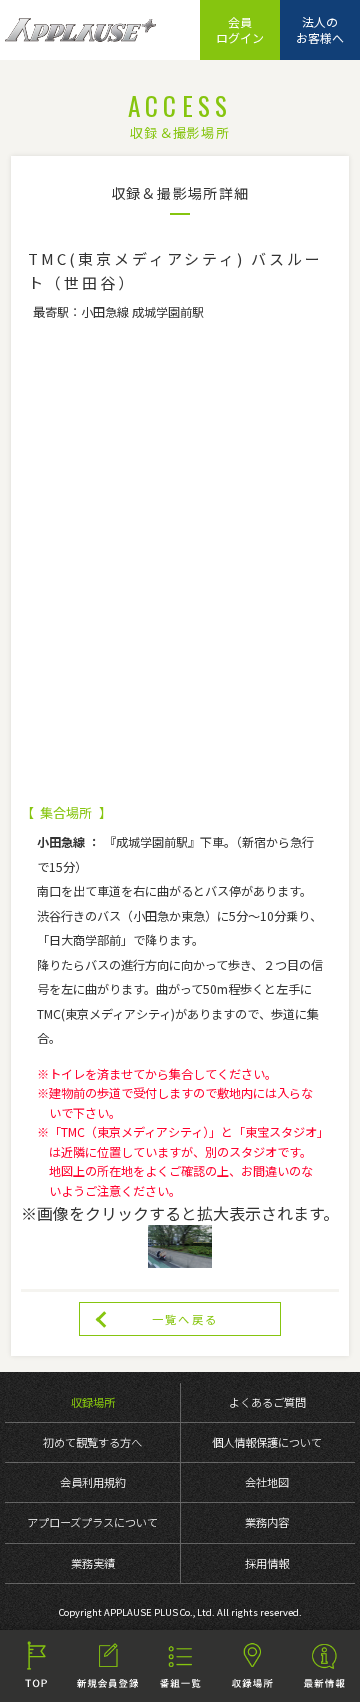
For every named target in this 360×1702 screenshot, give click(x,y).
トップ (36, 1666)
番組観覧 (180, 1666)
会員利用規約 (93, 1482)
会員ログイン (240, 29)
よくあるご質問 (267, 1402)
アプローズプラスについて (92, 1522)
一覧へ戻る (185, 1319)
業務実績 (93, 1563)
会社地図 (267, 1482)
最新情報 (324, 1666)
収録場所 (93, 1402)
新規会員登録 (108, 1666)
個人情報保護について (267, 1442)
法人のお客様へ (320, 29)
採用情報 (267, 1563)
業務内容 (267, 1522)
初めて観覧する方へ (92, 1442)
